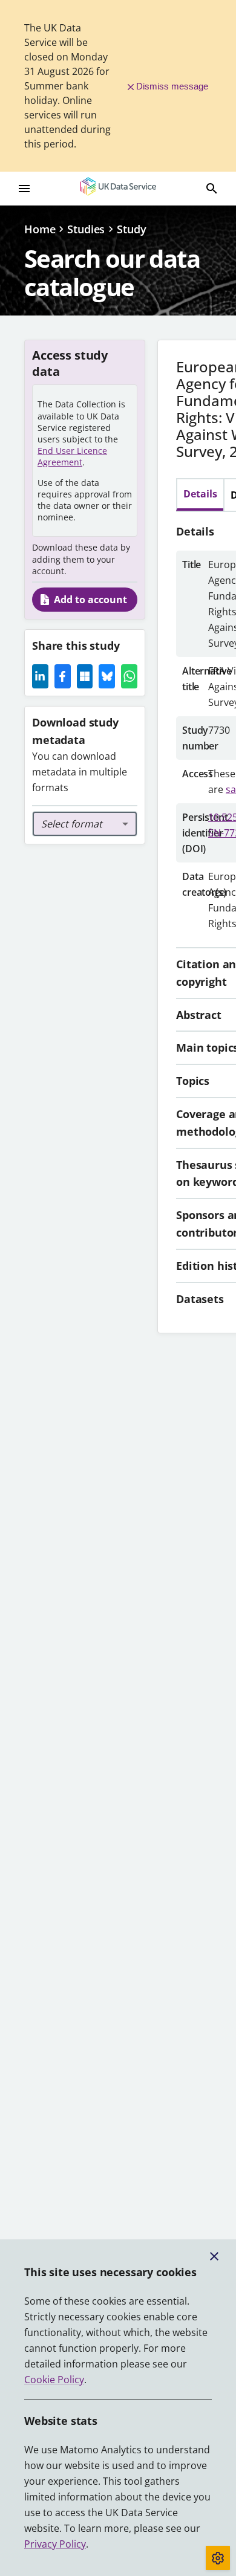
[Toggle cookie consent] (218, 2558)
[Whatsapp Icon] (129, 676)
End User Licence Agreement (72, 456)
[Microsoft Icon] (85, 676)
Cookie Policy (54, 2380)
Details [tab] (200, 494)
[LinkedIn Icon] (40, 676)
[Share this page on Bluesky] (107, 676)
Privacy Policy (55, 2544)
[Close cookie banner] (214, 2256)
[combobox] (85, 824)
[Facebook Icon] (63, 676)
